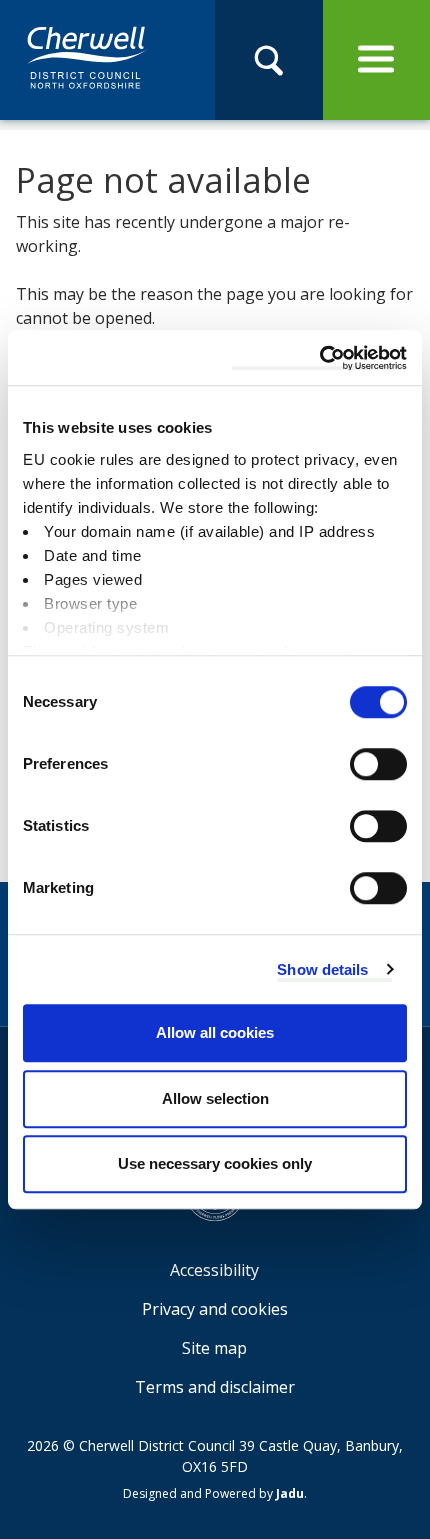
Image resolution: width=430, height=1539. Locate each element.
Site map (214, 1348)
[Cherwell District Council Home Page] (88, 59)
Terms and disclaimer (215, 1387)
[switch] (378, 764)
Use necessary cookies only (215, 1163)
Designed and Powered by (213, 1493)
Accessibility (214, 1270)
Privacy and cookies (215, 1309)
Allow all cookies (215, 1032)
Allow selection (215, 1098)
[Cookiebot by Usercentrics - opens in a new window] (319, 358)
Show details (322, 969)
